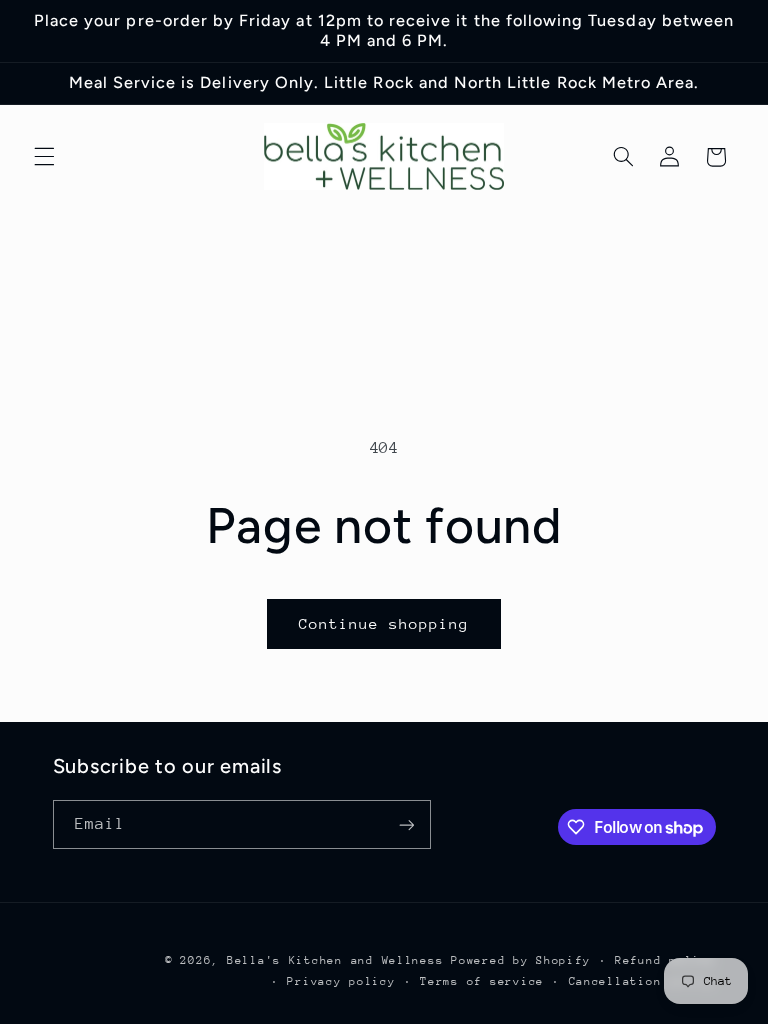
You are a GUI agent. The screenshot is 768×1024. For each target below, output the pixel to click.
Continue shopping (384, 623)
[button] (44, 157)
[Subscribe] (406, 824)
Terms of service (482, 981)
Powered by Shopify (520, 960)
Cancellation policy (642, 981)
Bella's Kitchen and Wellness (335, 960)
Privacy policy (341, 981)
